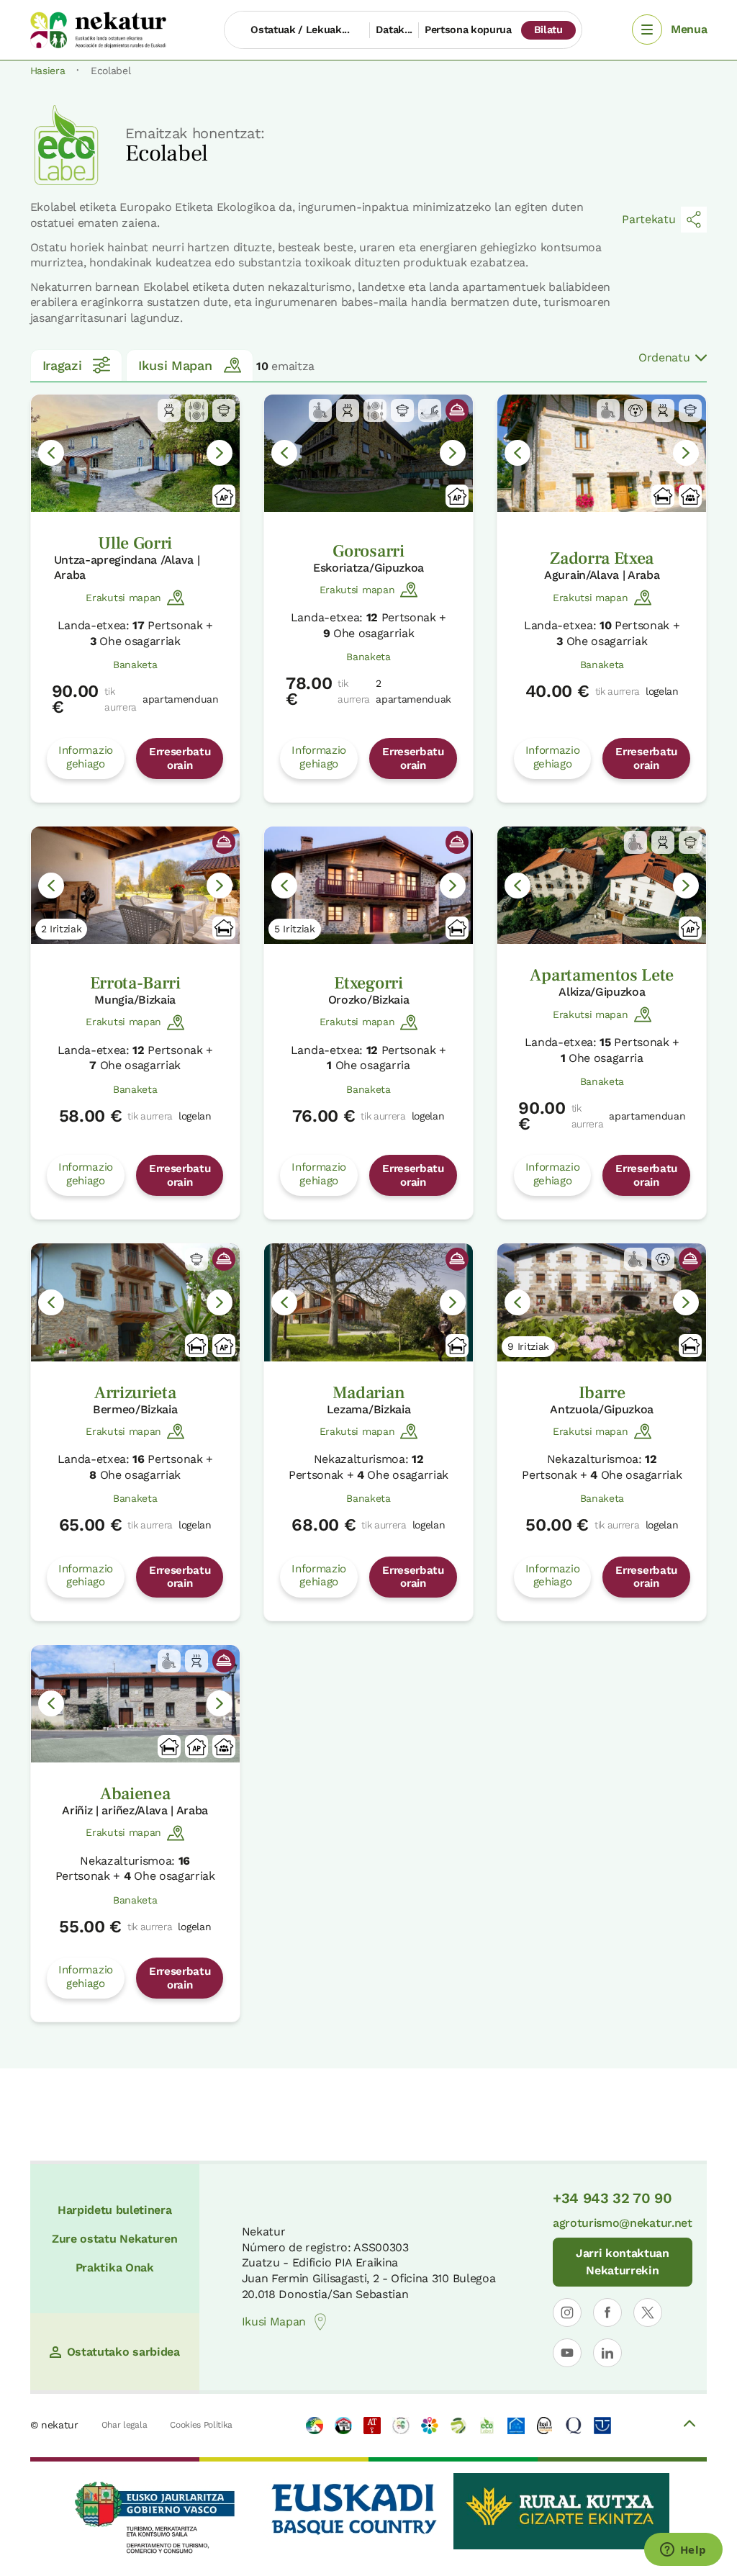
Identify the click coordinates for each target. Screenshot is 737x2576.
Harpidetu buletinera (115, 2210)
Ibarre (602, 1393)
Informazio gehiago (86, 757)
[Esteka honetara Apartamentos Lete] (602, 885)
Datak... (394, 30)
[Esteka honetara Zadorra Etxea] (602, 453)
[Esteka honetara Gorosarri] (368, 453)
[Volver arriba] (689, 2426)
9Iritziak (528, 1346)
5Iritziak (295, 929)
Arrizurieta (135, 1393)
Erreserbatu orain (180, 758)
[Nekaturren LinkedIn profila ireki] (607, 2353)
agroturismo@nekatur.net (623, 2223)
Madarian (368, 1393)
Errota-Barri (135, 983)
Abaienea (135, 1794)
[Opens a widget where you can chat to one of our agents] (683, 2551)
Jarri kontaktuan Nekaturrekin (623, 2262)
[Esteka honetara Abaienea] (135, 1704)
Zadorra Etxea (602, 558)
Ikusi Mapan (175, 365)
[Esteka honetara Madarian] (368, 1302)
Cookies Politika (201, 2425)
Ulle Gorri (135, 543)
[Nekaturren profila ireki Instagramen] (567, 2312)
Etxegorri (368, 983)
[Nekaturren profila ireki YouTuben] (567, 2353)
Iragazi (62, 365)
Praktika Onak (115, 2267)
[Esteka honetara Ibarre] (602, 1302)
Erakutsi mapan (123, 598)
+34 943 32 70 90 (612, 2198)
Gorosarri (368, 551)
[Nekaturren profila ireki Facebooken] (607, 2312)
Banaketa (135, 665)
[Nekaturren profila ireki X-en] (648, 2312)
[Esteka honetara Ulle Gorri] (135, 453)
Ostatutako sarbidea (123, 2352)
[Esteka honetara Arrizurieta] (135, 1302)
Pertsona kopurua (468, 30)
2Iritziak (62, 929)
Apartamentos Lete (602, 975)
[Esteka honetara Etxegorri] (368, 885)
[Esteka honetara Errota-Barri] (135, 885)
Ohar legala (124, 2425)
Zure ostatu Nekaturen (114, 2239)
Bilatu (548, 30)
